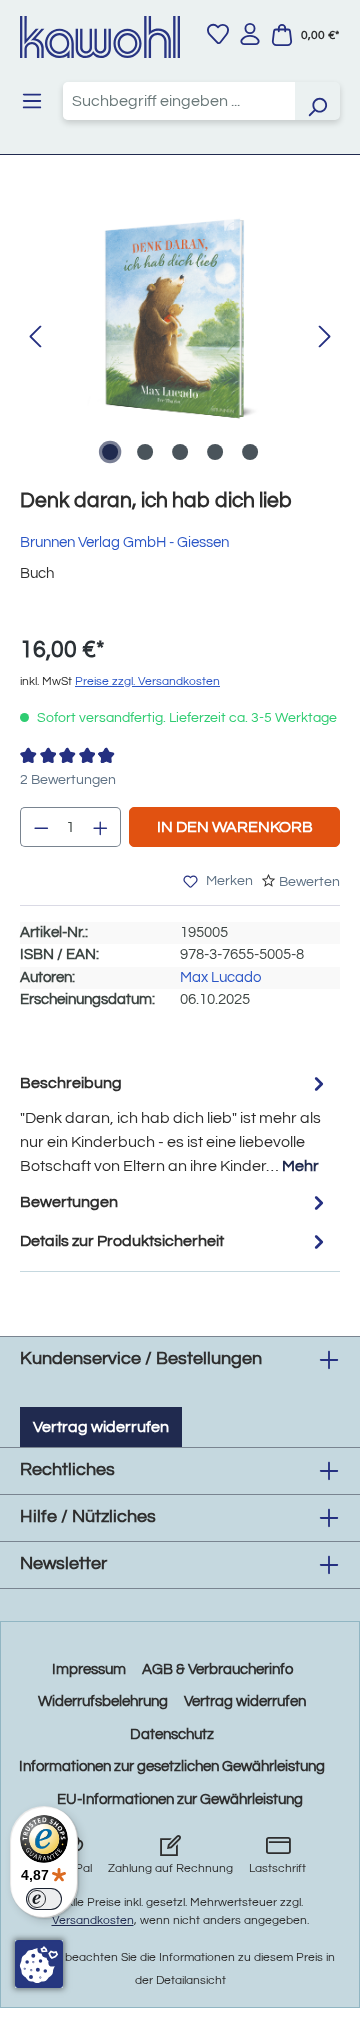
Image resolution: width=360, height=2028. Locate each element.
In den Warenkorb (235, 827)
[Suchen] (317, 101)
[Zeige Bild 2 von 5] (145, 452)
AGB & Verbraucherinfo (217, 1669)
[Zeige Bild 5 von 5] (250, 452)
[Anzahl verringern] (41, 827)
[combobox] (179, 101)
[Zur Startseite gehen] (100, 37)
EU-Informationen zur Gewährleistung (180, 1799)
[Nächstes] (325, 337)
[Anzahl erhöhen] (101, 827)
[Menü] (32, 101)
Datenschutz (172, 1734)
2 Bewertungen (68, 780)
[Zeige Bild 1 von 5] (110, 452)
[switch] (44, 1899)
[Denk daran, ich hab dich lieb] (180, 317)
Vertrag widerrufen (101, 1427)
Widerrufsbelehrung (103, 1701)
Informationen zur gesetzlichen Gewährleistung (172, 1766)
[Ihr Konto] (250, 34)
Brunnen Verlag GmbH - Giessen (124, 542)
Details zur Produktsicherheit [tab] (122, 1241)
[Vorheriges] (35, 337)
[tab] (175, 1123)
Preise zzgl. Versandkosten (147, 681)
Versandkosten (93, 1920)
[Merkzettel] (218, 34)
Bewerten (309, 882)
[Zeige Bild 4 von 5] (215, 452)
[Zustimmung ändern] (39, 1964)
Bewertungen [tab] (69, 1202)
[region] (180, 337)
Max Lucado (220, 977)
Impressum (89, 1669)
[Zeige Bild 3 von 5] (180, 452)
